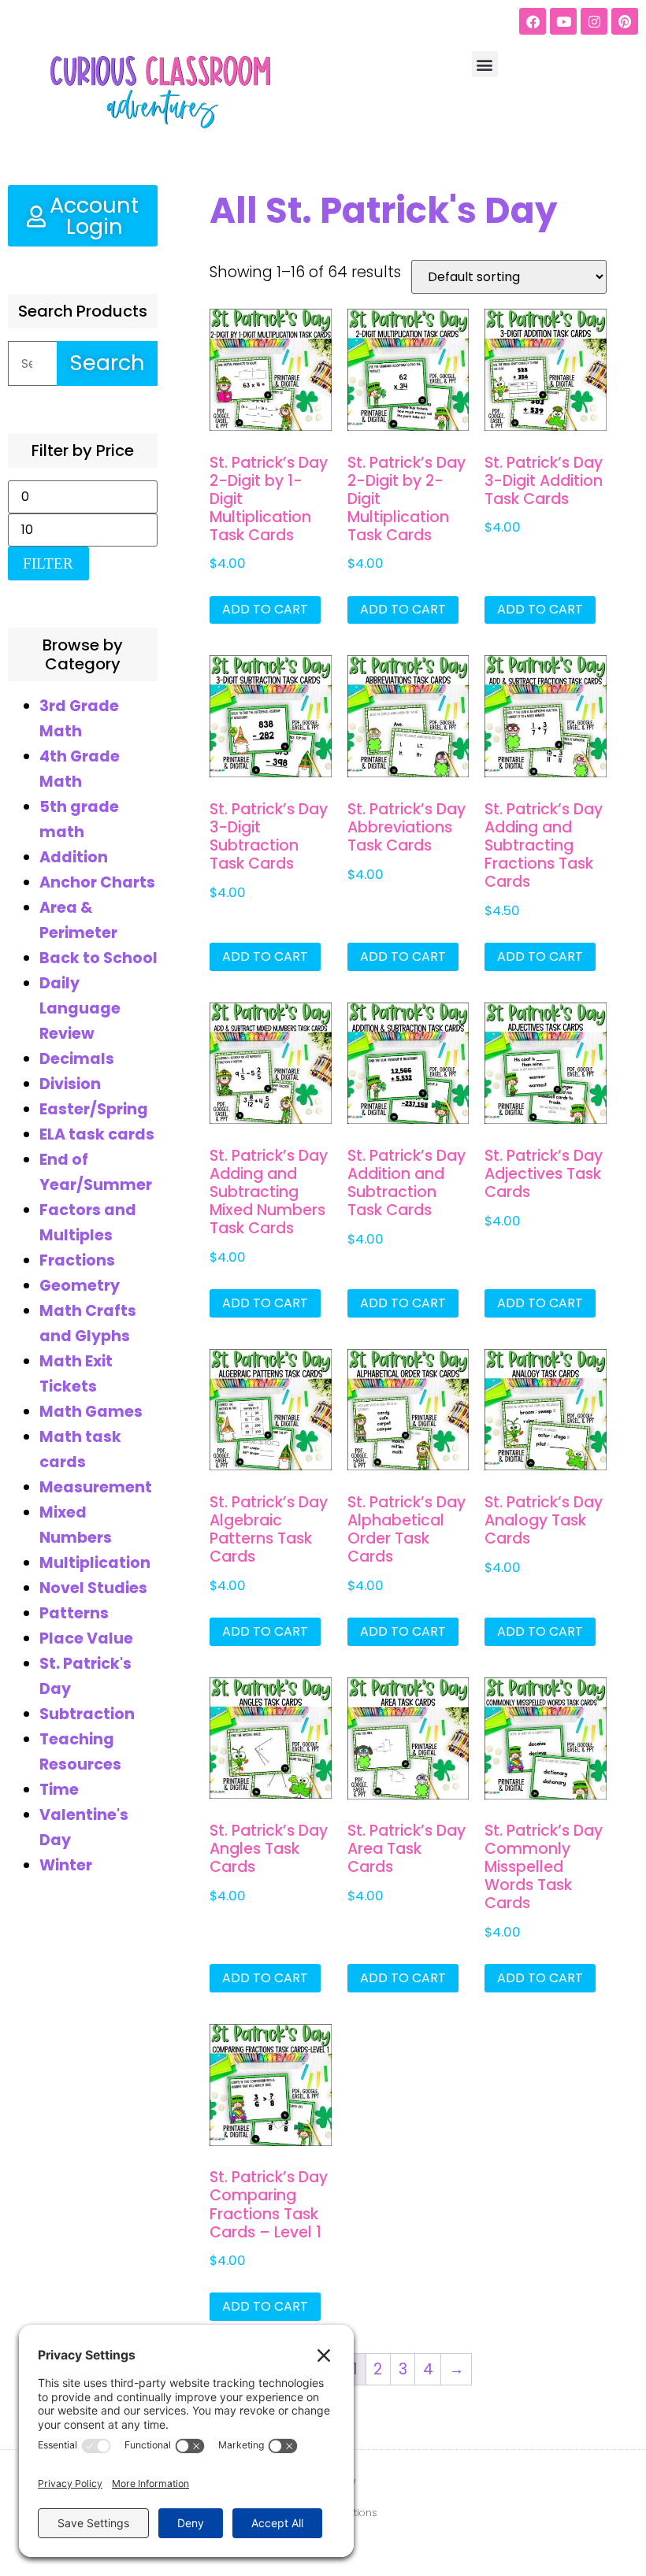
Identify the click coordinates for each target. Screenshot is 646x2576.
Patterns (74, 1613)
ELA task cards (97, 1134)
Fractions (77, 1260)
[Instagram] (594, 21)
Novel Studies (93, 1588)
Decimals (77, 1059)
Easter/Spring (94, 1109)
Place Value (86, 1638)
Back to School (98, 958)
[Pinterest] (625, 21)
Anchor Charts (97, 882)
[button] (485, 64)
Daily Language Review (80, 1008)
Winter (66, 1865)
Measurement (96, 1487)
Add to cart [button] (265, 609)
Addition (74, 857)
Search (107, 363)
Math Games (91, 1412)
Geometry (80, 1286)
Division (70, 1084)
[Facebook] (533, 21)
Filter (48, 563)
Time (59, 1790)
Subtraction (87, 1714)
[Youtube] (563, 21)
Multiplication (95, 1563)
